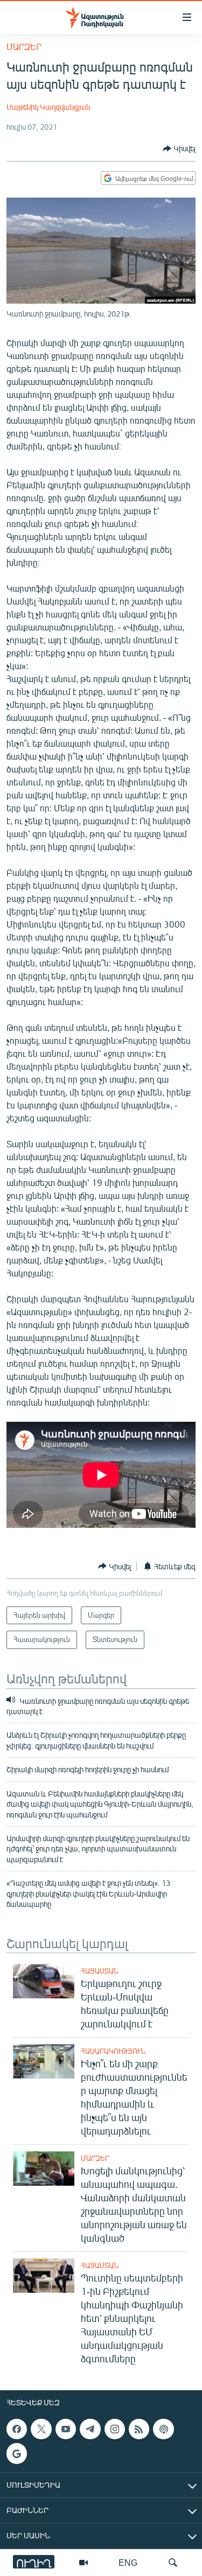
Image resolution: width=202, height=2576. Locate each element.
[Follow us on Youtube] (66, 2429)
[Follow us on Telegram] (90, 2429)
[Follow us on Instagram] (115, 2429)
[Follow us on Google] (17, 2453)
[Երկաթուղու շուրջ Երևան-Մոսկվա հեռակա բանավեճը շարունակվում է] (44, 1981)
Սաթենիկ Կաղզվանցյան (48, 107)
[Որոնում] (173, 2563)
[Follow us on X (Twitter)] (41, 2429)
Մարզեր (24, 47)
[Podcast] (163, 2429)
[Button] (179, 149)
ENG (128, 2562)
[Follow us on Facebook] (17, 2429)
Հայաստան (100, 1971)
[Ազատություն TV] (83, 2563)
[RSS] (139, 2429)
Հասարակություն (113, 2051)
